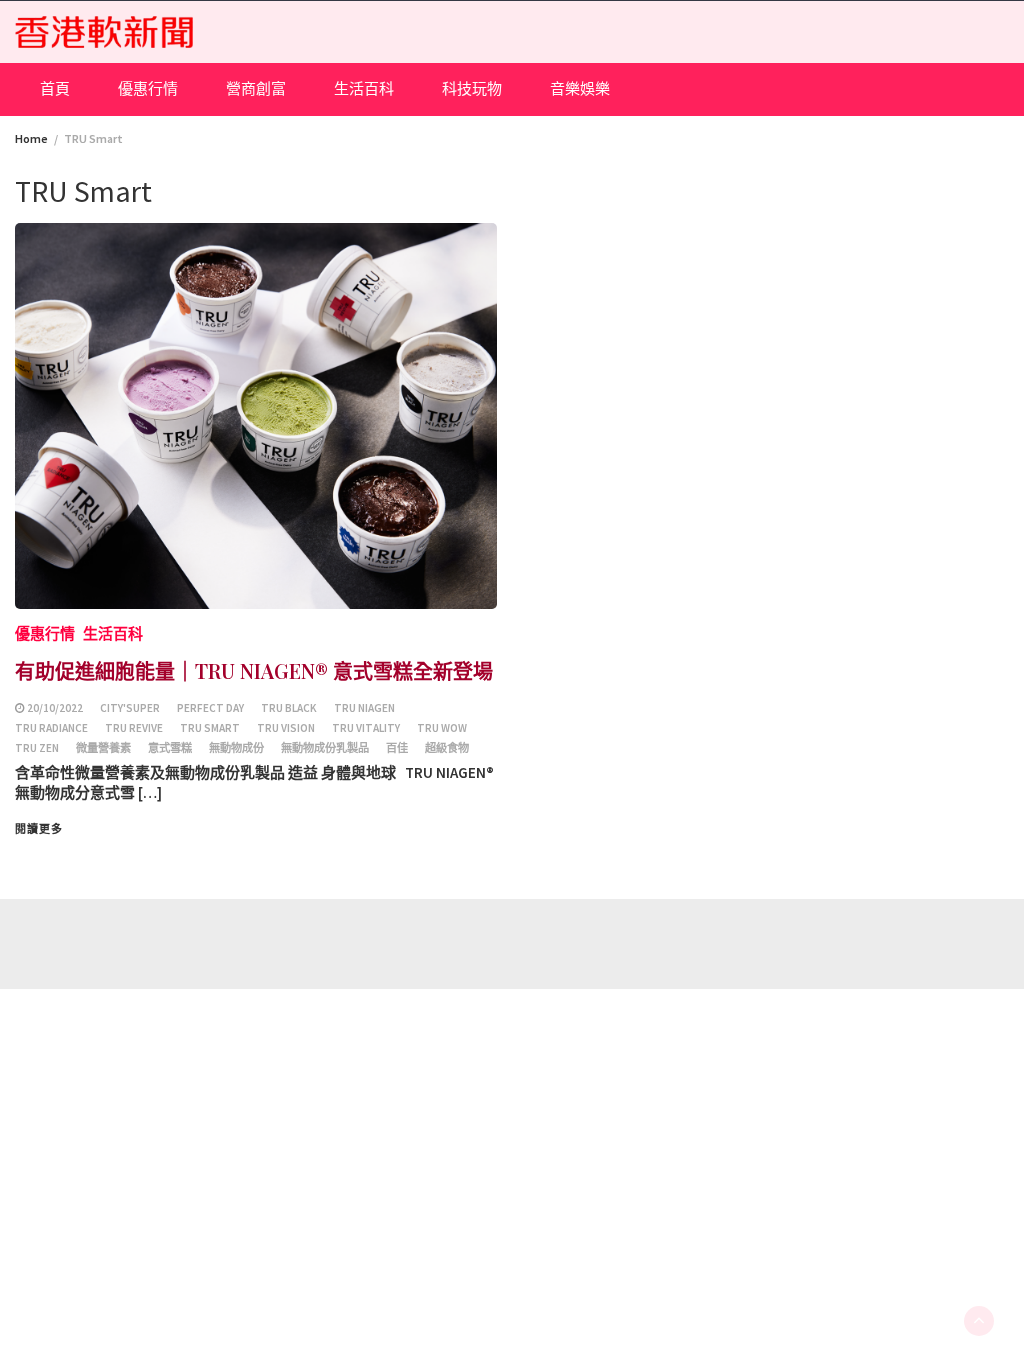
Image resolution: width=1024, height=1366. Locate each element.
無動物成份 (236, 748)
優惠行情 (148, 88)
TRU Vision (286, 728)
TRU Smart (210, 728)
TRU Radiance (51, 728)
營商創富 (256, 88)
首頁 (55, 88)
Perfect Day (210, 708)
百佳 (397, 748)
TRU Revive (134, 728)
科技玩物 (472, 88)
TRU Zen (37, 748)
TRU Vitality (366, 728)
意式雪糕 (170, 748)
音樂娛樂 (580, 88)
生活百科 (364, 88)
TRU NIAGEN (364, 708)
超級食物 (447, 748)
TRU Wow (442, 728)
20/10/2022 (55, 708)
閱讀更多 (39, 829)
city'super (130, 708)
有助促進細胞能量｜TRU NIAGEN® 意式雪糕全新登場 (254, 670)
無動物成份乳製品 (325, 748)
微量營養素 (103, 748)
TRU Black (289, 708)
